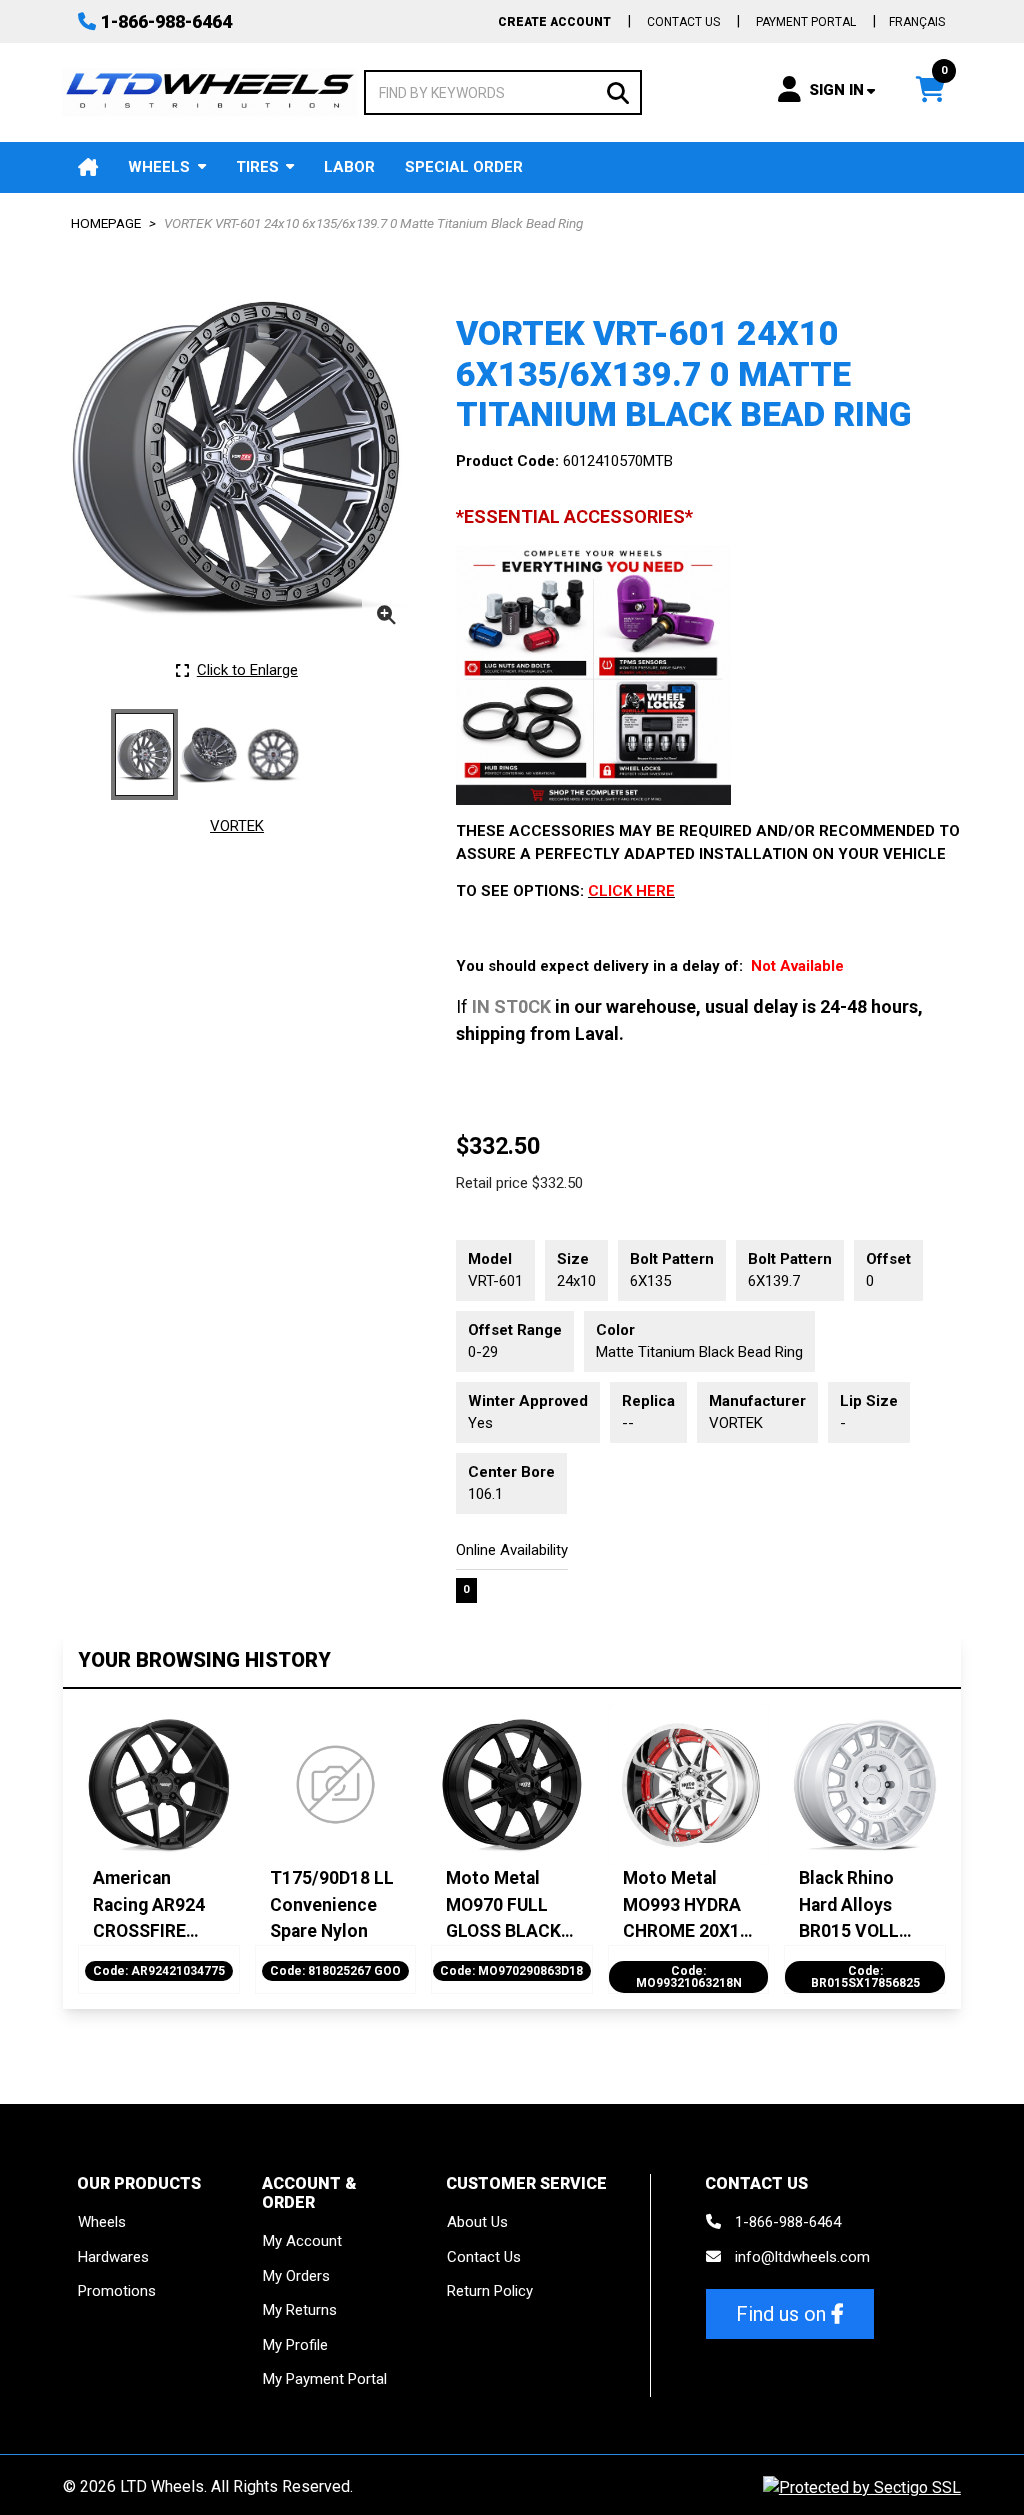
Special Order (464, 167)
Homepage (106, 223)
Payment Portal (806, 22)
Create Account (554, 22)
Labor (349, 167)
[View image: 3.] (273, 754)
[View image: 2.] (208, 754)
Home (88, 167)
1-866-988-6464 (166, 21)
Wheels (159, 167)
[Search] (618, 91)
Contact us (683, 22)
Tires (257, 167)
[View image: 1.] (144, 754)
